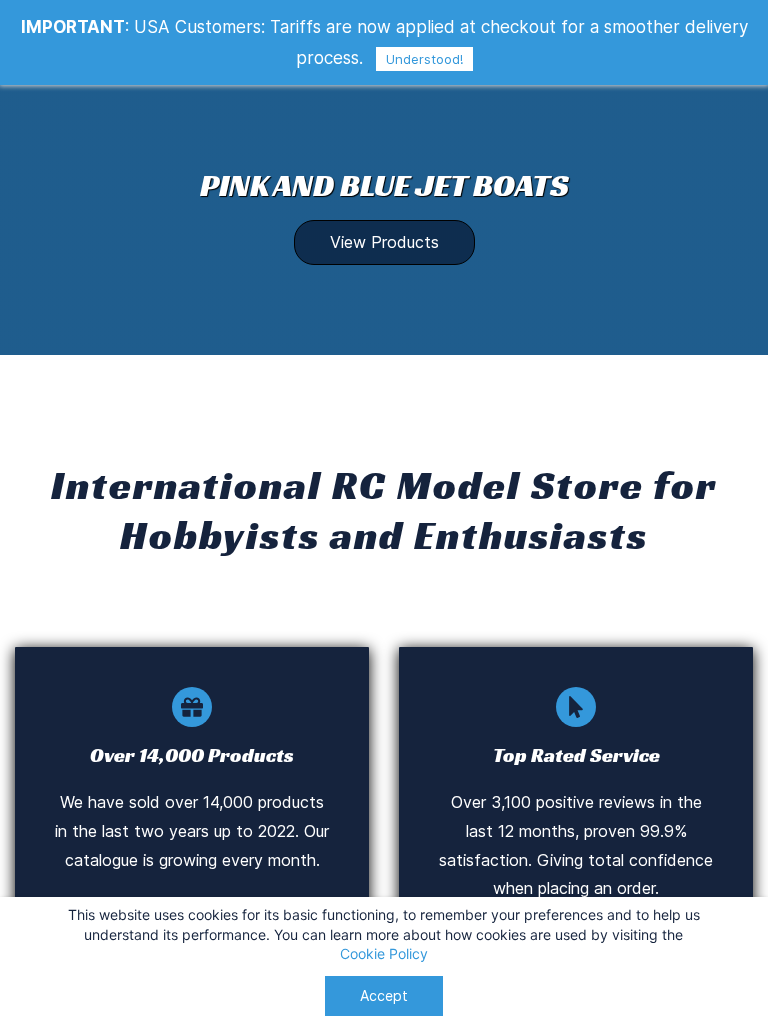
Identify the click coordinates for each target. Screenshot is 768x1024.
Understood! (424, 59)
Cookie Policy (384, 953)
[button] (384, 242)
